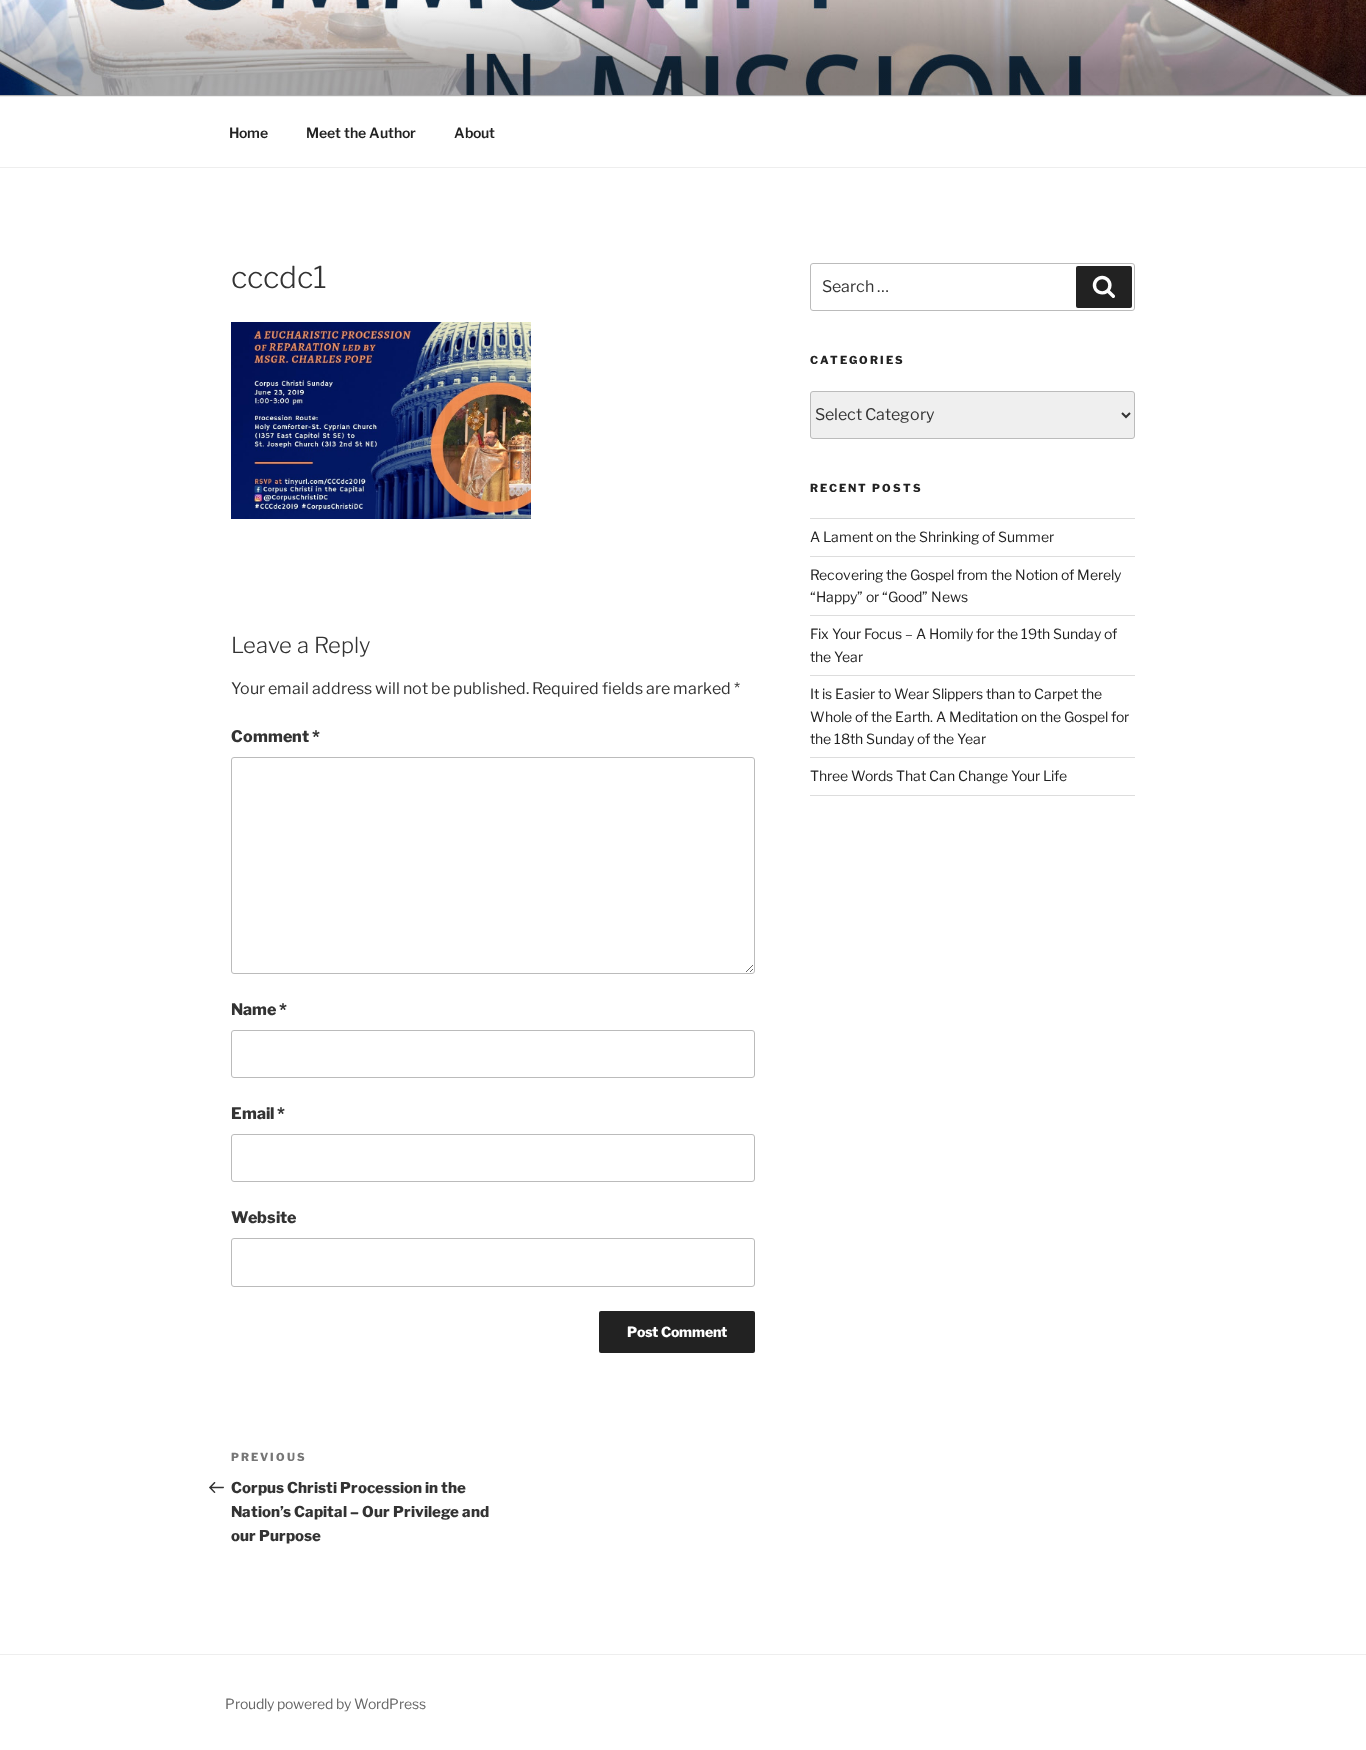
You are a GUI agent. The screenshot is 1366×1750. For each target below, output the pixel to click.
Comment (275, 736)
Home (248, 132)
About (474, 132)
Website (263, 1217)
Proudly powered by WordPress (325, 1703)
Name (259, 1009)
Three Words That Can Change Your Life (938, 775)
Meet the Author (361, 132)
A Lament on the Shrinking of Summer (932, 536)
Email (258, 1113)
